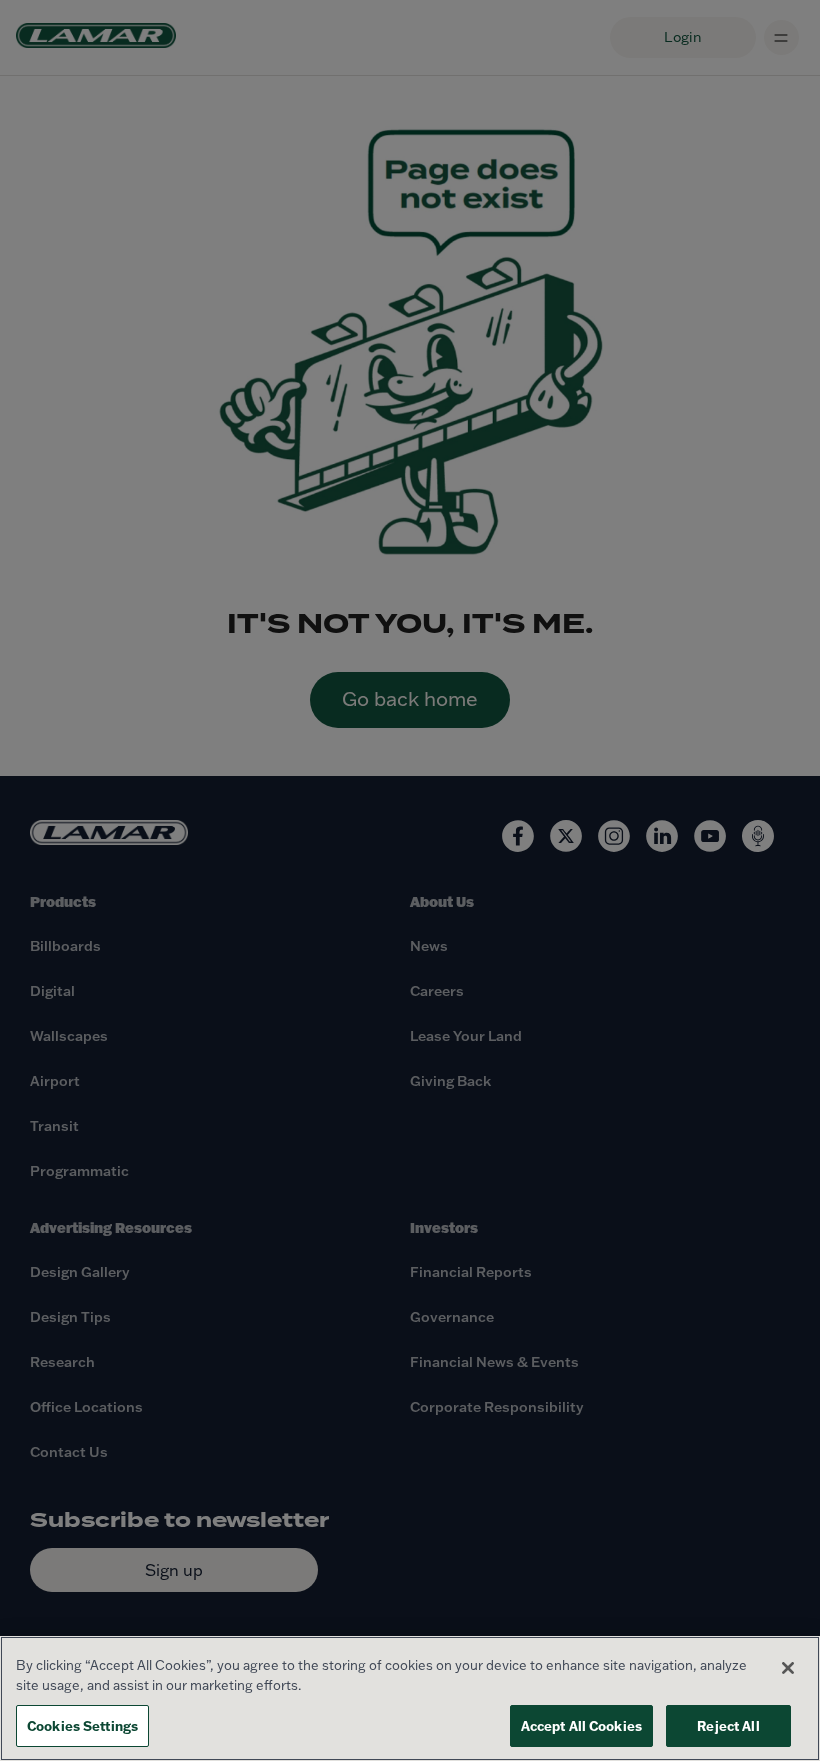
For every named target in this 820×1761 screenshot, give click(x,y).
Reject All (728, 1725)
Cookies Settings (82, 1725)
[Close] (788, 1668)
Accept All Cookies (581, 1725)
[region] (410, 1698)
